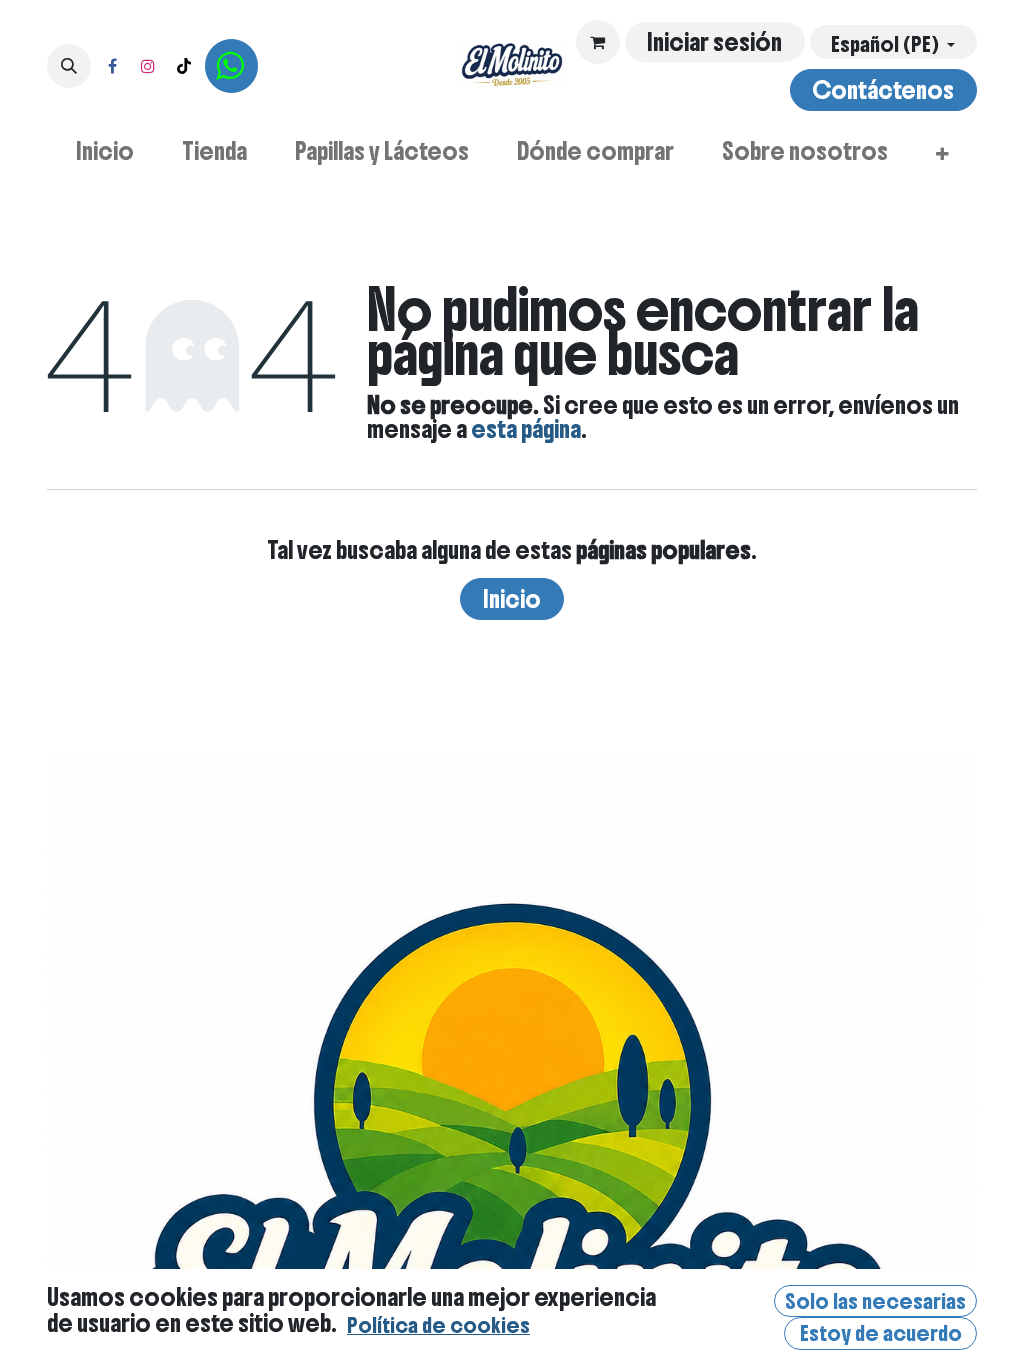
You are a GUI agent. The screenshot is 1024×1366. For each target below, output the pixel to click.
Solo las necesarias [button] (875, 1301)
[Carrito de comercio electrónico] (598, 42)
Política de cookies (438, 1325)
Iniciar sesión (714, 42)
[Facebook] (112, 66)
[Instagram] (148, 66)
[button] (69, 66)
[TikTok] (184, 66)
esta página (526, 429)
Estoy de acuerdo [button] (881, 1333)
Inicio (512, 599)
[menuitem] (105, 151)
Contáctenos (883, 90)
